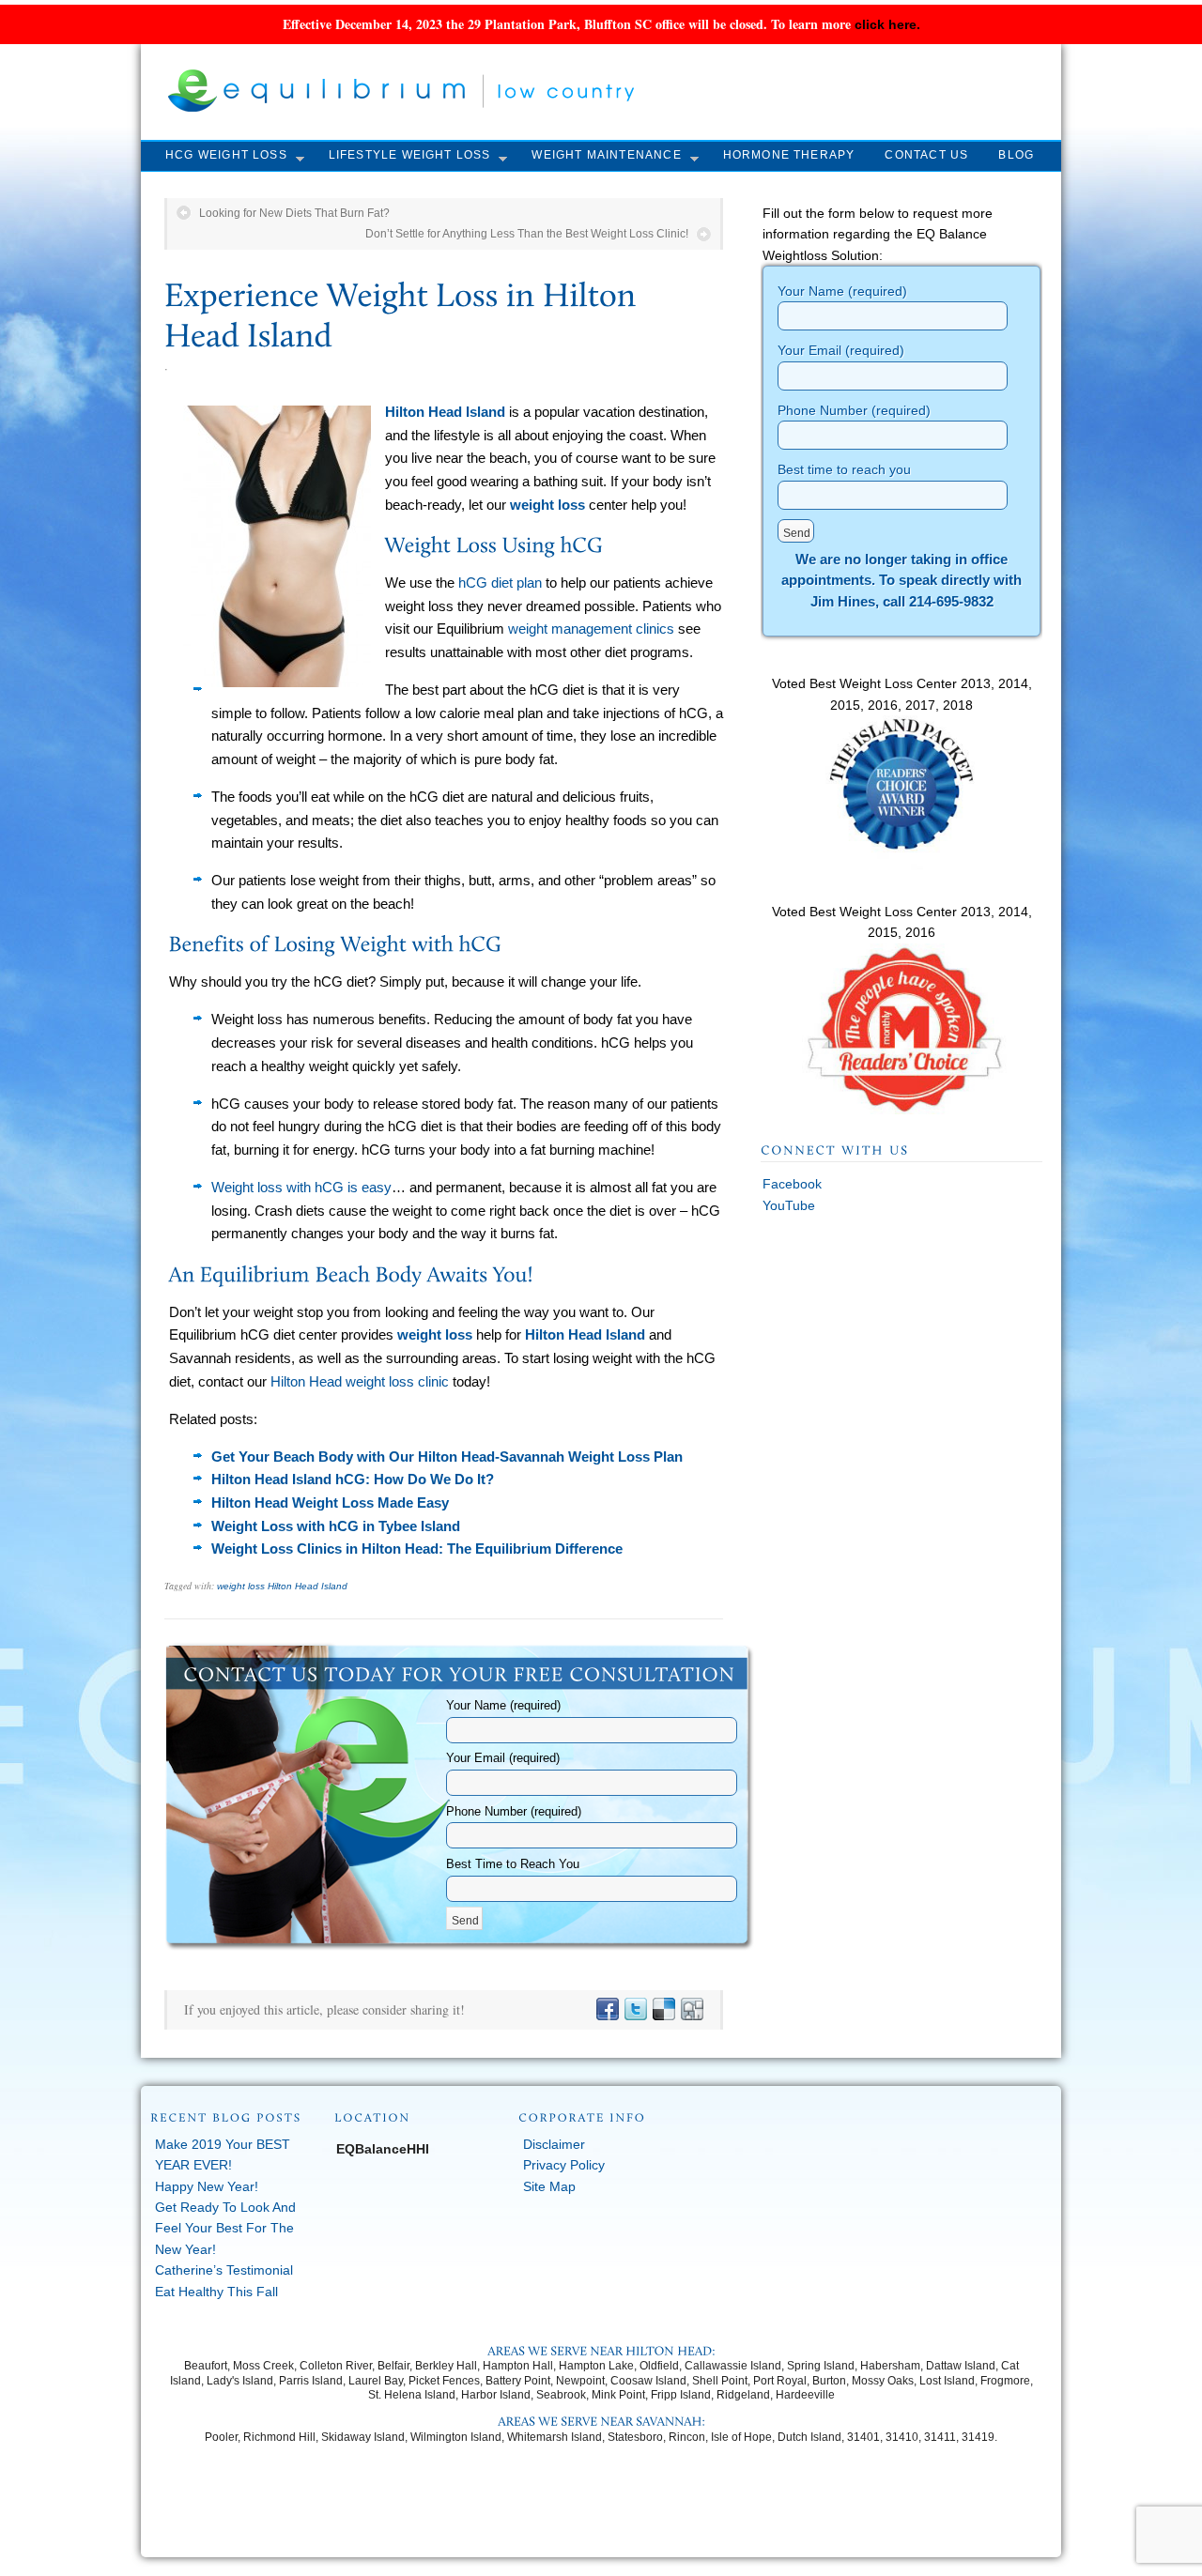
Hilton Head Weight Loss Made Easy (330, 1503)
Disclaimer (554, 2144)
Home (479, 2525)
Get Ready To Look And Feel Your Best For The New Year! (225, 2228)
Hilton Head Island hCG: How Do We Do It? (353, 1479)
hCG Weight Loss (226, 155)
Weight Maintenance (606, 155)
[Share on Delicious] (663, 2010)
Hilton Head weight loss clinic (360, 1381)
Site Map (549, 2186)
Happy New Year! (207, 2186)
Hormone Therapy (789, 155)
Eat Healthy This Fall (216, 2292)
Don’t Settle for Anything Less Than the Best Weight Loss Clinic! (527, 234)
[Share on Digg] (691, 2010)
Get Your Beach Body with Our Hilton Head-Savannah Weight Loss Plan (447, 1457)
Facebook (792, 1184)
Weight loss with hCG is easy (301, 1187)
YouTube (789, 1205)
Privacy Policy (564, 2165)
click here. (887, 24)
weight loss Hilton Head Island (282, 1586)
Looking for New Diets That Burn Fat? (294, 213)
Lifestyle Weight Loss (410, 155)
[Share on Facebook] (607, 2010)
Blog (1016, 155)
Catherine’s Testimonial (224, 2270)
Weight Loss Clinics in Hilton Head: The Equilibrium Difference (417, 1549)
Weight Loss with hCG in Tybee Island (336, 1526)
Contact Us (926, 155)
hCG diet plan (500, 583)
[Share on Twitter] (635, 2010)
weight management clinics (591, 629)
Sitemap (707, 2525)
